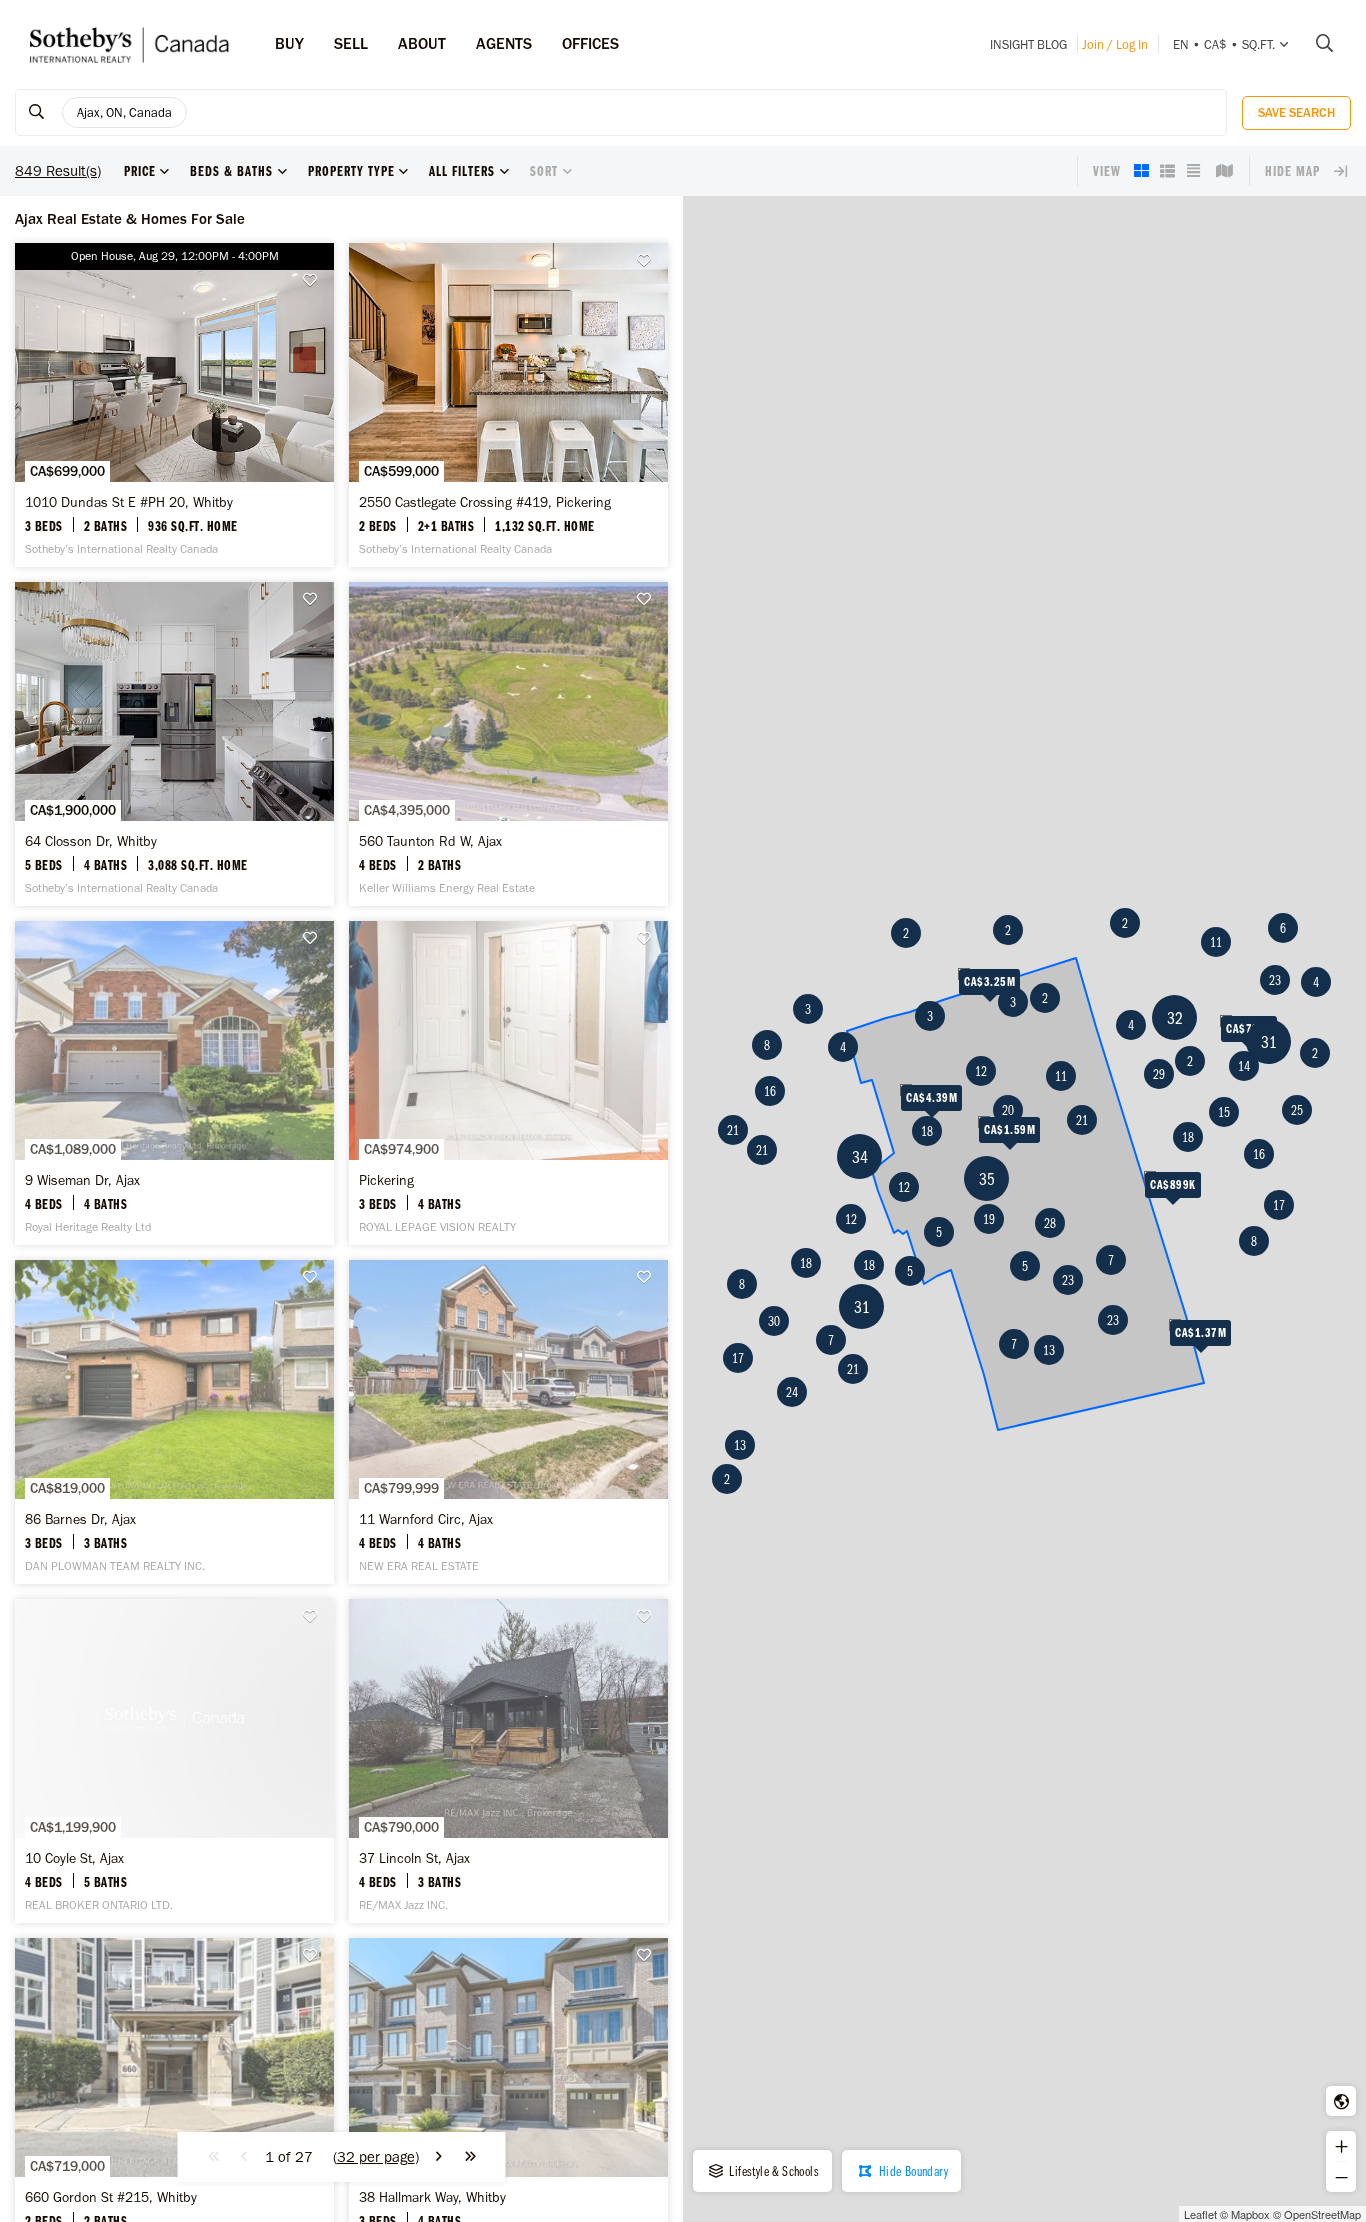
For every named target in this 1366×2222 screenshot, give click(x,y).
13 (740, 1445)
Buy (289, 43)
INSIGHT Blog (1028, 44)
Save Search (1296, 112)
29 (1159, 1074)
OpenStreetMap (1322, 2214)
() (376, 2157)
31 (862, 1306)
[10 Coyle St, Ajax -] (174, 1761)
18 (927, 1131)
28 (1050, 1223)
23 (1068, 1280)
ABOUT (422, 43)
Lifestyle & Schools (772, 2171)
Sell (351, 43)
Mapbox (1250, 2214)
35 (987, 1178)
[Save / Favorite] (315, 280)
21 (762, 1150)
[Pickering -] (508, 1083)
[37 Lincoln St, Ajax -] (508, 1761)
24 (792, 1392)
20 (1008, 1110)
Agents (504, 43)
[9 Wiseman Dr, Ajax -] (174, 1083)
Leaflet (1200, 2214)
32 (1175, 1017)
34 (860, 1156)
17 (738, 1358)
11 (1061, 1076)
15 (1224, 1112)
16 (770, 1091)
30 (774, 1321)
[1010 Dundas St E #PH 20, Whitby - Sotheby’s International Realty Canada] (174, 405)
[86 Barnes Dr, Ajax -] (174, 1422)
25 (1297, 1110)
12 (981, 1071)
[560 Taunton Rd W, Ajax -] (508, 744)
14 (1244, 1066)
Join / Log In (1115, 44)
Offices (590, 43)
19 (989, 1219)
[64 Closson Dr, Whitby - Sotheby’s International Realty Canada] (174, 744)
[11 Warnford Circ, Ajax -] (508, 1422)
